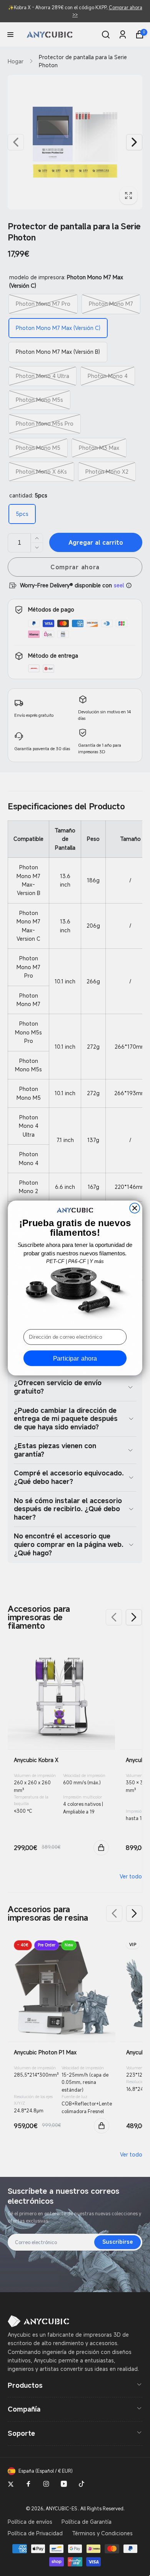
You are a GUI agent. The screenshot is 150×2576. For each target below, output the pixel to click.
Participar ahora (75, 1358)
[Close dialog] (135, 1208)
